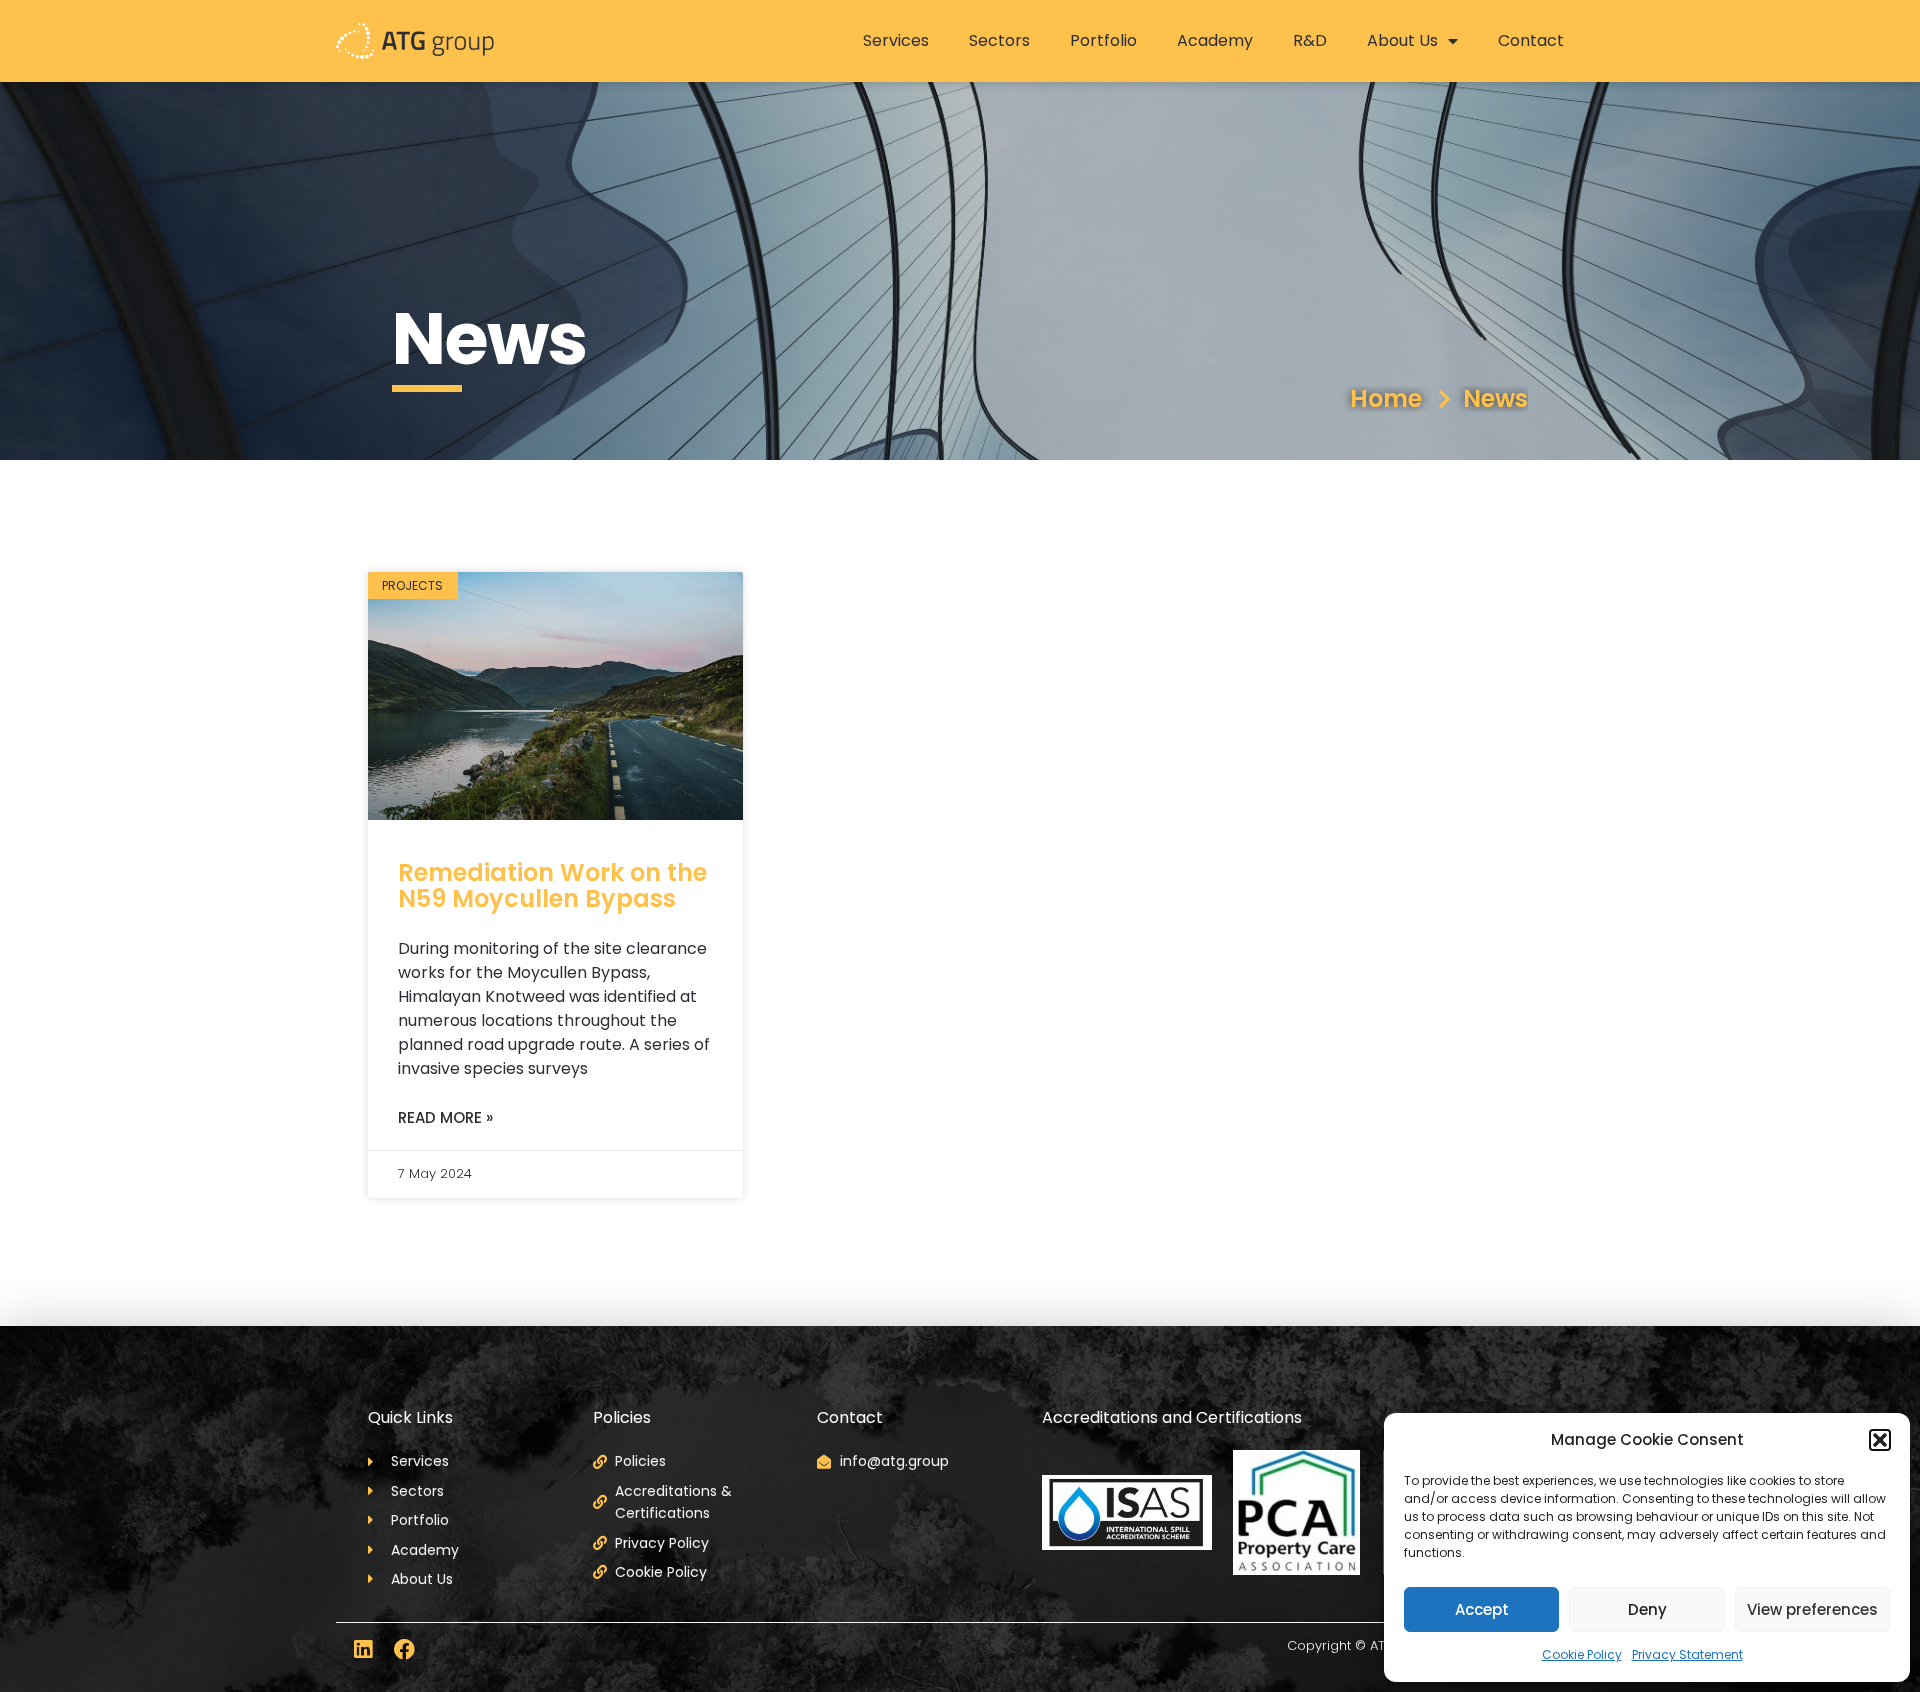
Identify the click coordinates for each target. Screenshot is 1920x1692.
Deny (1647, 1609)
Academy (1215, 40)
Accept (1482, 1609)
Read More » (445, 1117)
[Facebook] (404, 1649)
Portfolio (1103, 40)
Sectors (999, 40)
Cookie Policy (1582, 1654)
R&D (1310, 40)
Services (896, 40)
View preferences (1812, 1609)
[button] (1880, 1440)
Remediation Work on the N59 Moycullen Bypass (552, 885)
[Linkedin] (362, 1649)
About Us (1402, 40)
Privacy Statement (1687, 1654)
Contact (1531, 40)
